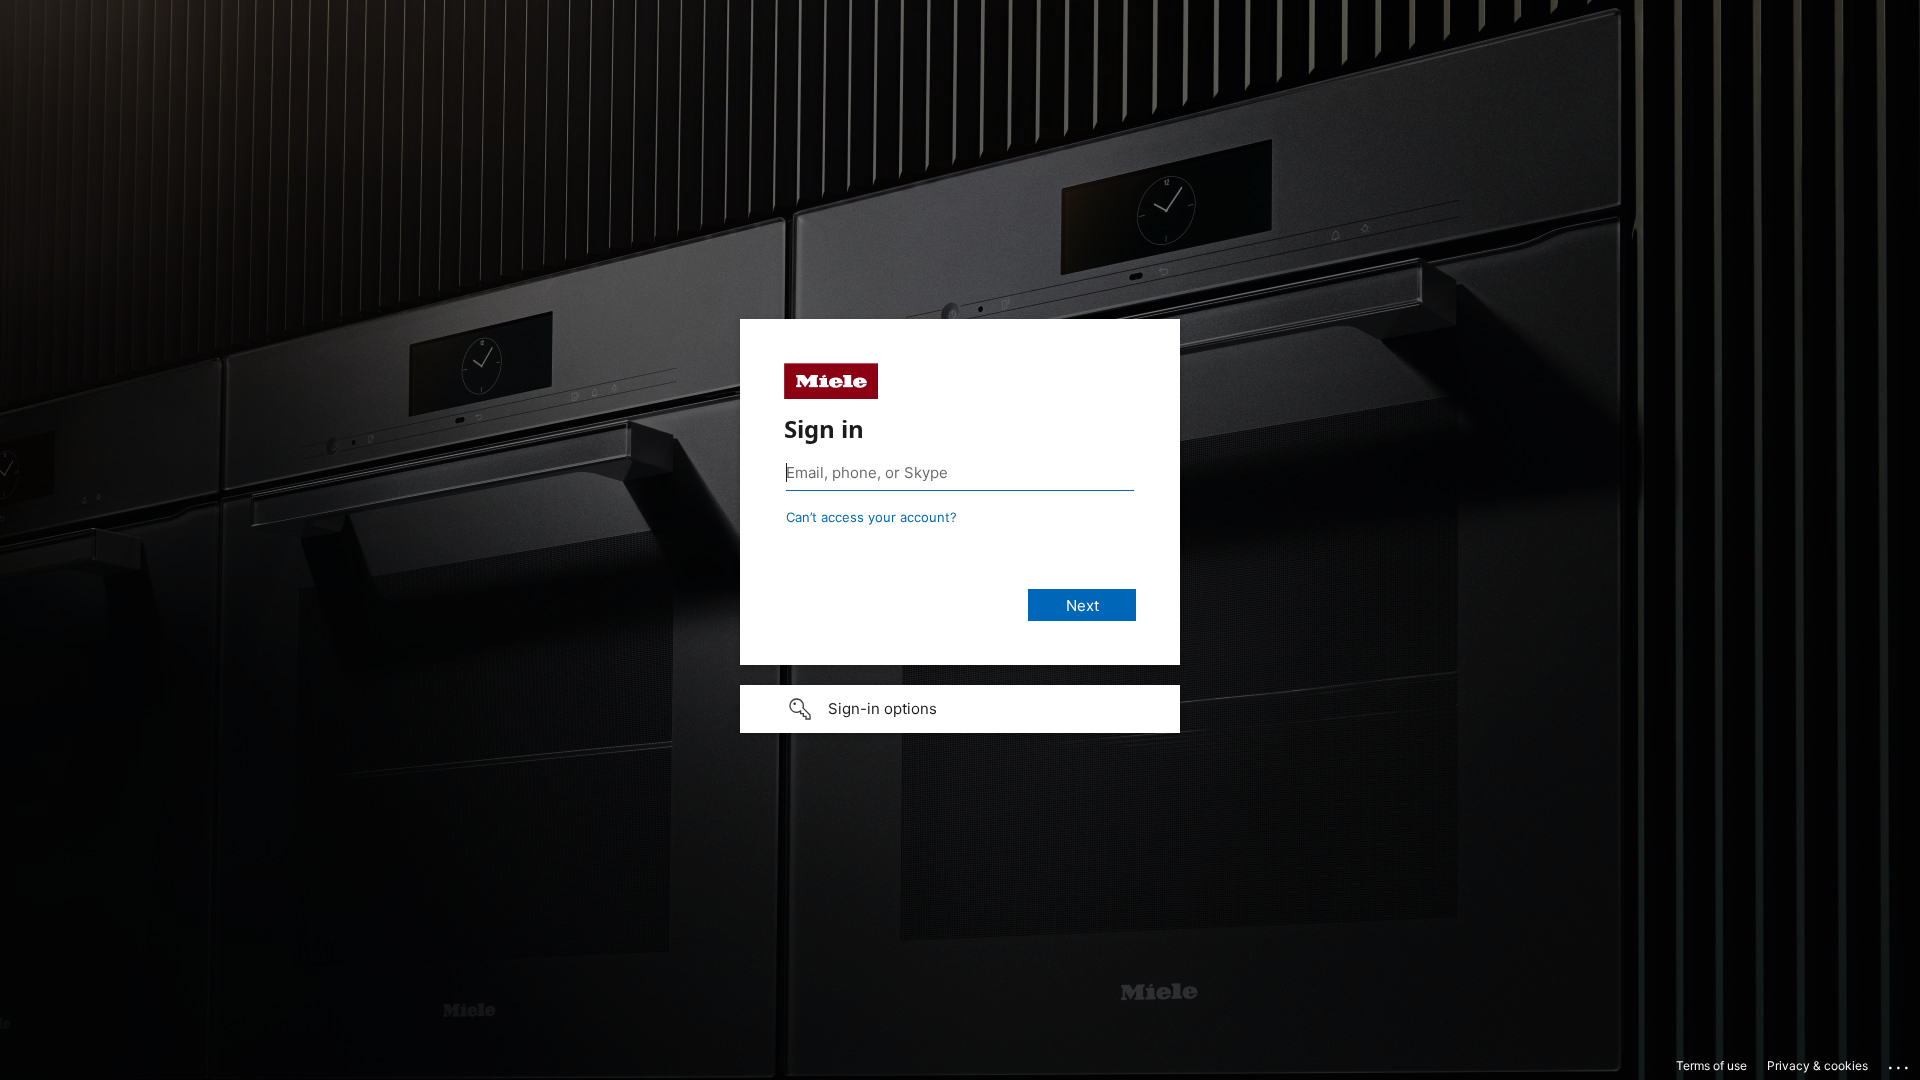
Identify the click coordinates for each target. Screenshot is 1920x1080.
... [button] (1900, 1063)
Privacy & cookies (1817, 1065)
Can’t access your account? (871, 517)
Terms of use (1711, 1065)
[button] (960, 709)
